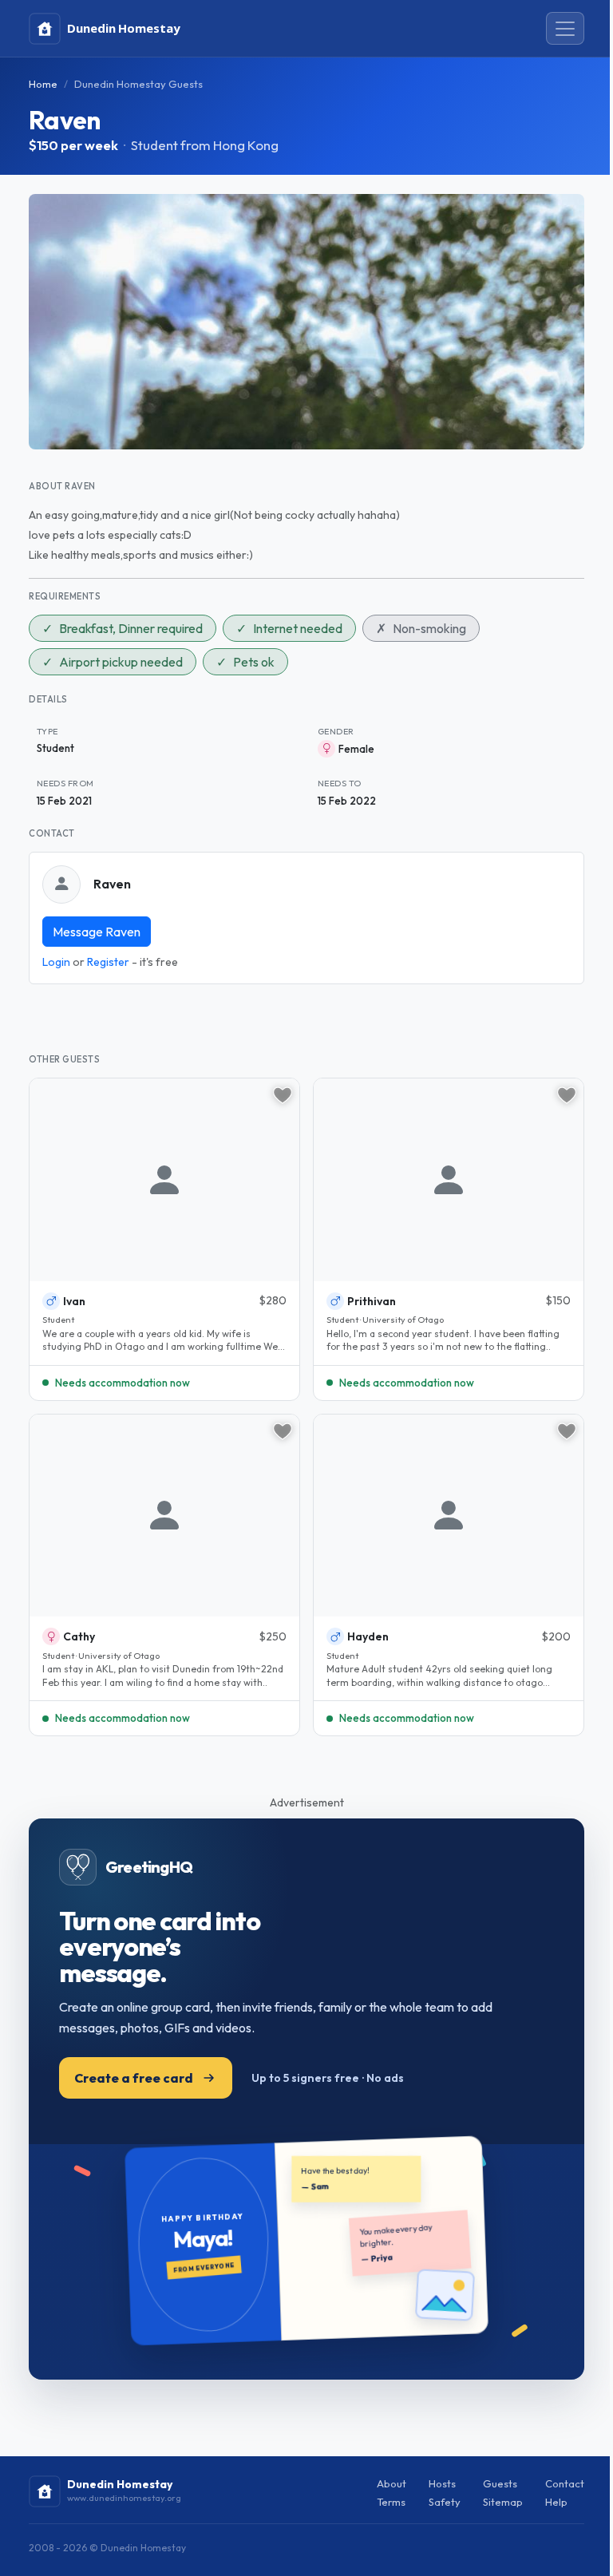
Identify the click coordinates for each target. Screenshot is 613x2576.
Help (556, 2502)
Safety (445, 2502)
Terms (391, 2502)
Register (108, 962)
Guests (500, 2483)
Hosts (442, 2483)
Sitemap (503, 2502)
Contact (565, 2483)
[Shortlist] (283, 1095)
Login (56, 962)
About (392, 2483)
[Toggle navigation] (565, 29)
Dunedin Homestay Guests (138, 84)
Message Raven (97, 932)
